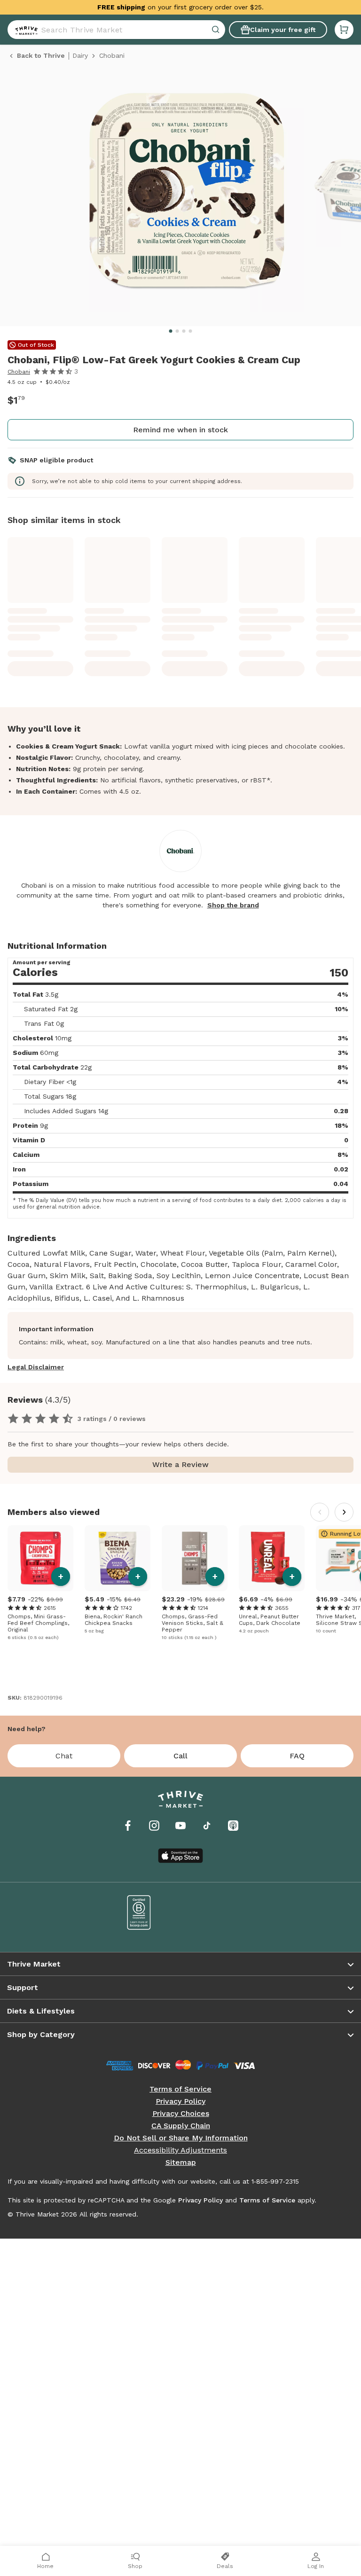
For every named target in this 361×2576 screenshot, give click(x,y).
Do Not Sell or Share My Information (181, 2138)
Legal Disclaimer (36, 1367)
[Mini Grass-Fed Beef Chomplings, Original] (40, 1558)
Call (180, 1756)
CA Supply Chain (181, 2126)
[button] (344, 30)
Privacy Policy (180, 2101)
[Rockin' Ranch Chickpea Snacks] (118, 1558)
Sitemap (181, 2162)
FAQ (297, 1756)
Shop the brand (233, 905)
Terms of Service (180, 2089)
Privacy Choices (181, 2114)
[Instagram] (154, 1826)
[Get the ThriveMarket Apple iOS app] (180, 1856)
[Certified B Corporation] (139, 1912)
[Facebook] (128, 1826)
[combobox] (116, 30)
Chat (64, 1756)
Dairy (80, 55)
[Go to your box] (344, 30)
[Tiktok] (207, 1826)
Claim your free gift (283, 30)
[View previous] (320, 1512)
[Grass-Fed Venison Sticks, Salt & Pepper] (195, 1558)
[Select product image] (187, 195)
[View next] (344, 1512)
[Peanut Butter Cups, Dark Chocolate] (272, 1558)
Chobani (19, 372)
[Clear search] (217, 30)
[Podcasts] (233, 1826)
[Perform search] (24, 30)
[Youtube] (180, 1826)
